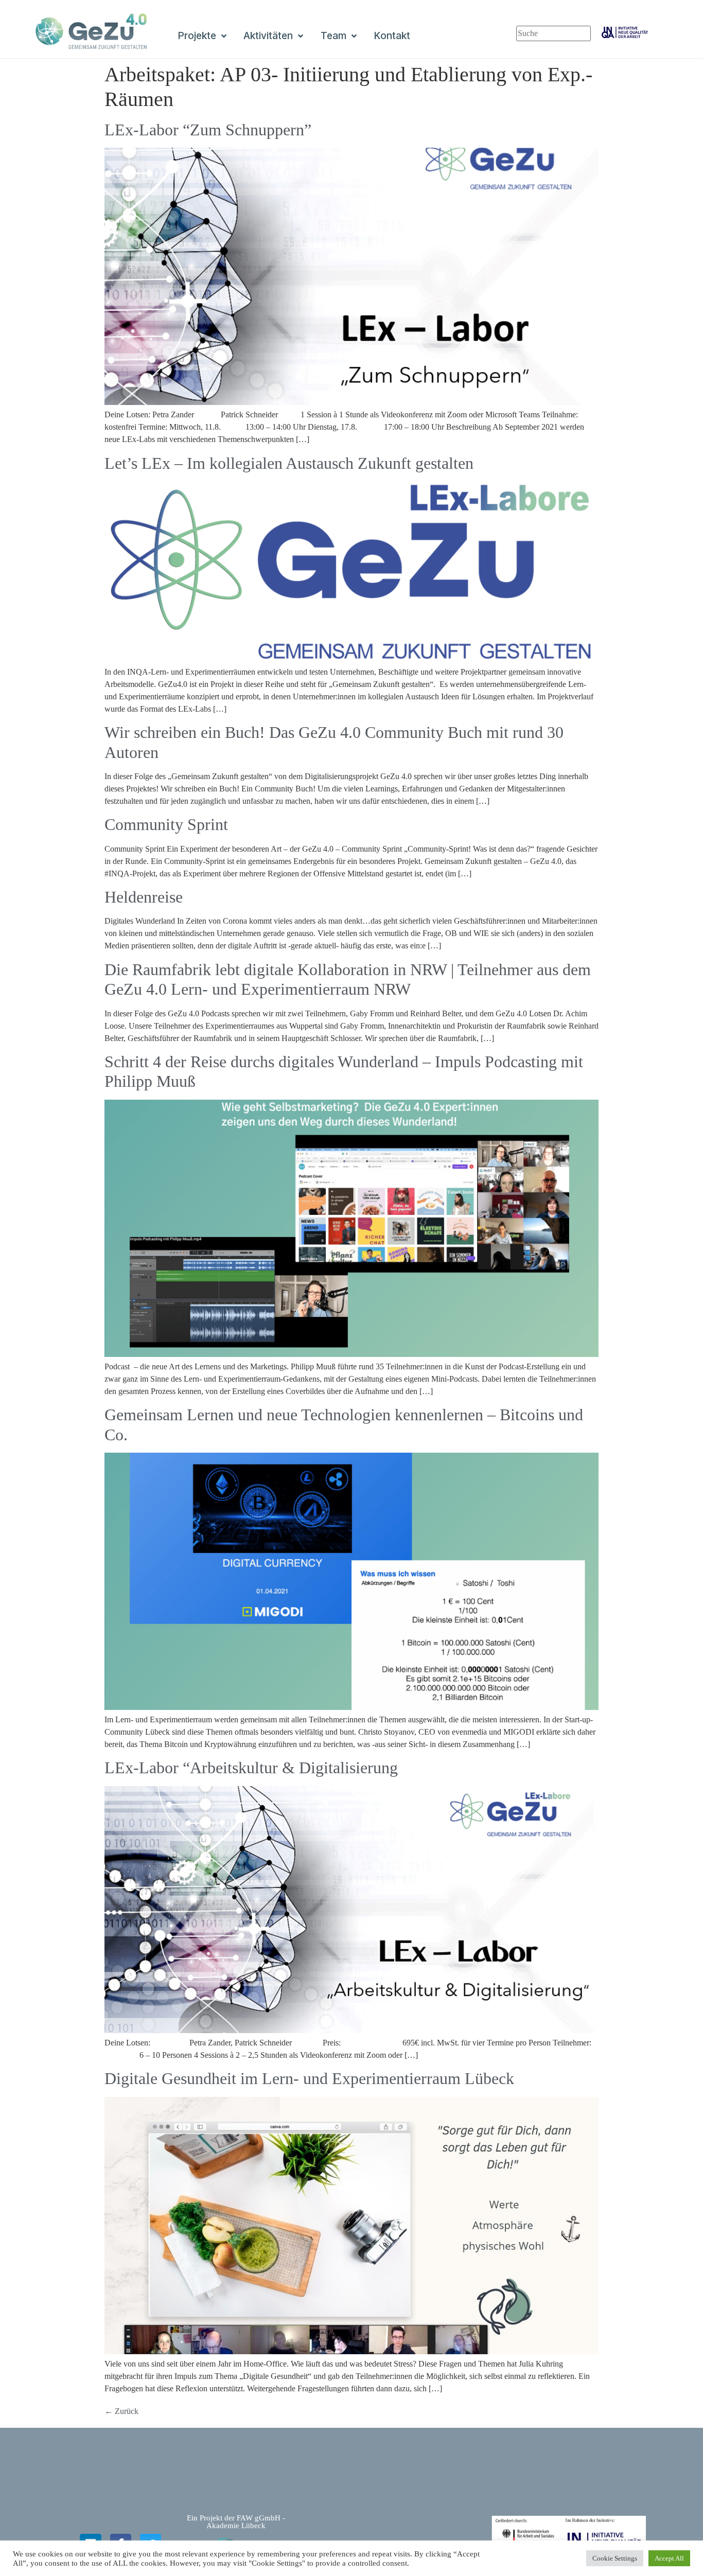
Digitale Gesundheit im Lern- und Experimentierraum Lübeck (309, 2078)
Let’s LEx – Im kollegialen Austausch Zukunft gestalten (289, 463)
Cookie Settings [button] (615, 2558)
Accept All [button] (669, 2558)
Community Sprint (166, 824)
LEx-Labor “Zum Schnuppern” (208, 130)
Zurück (121, 2411)
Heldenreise (144, 897)
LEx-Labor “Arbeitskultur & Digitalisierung (251, 1768)
